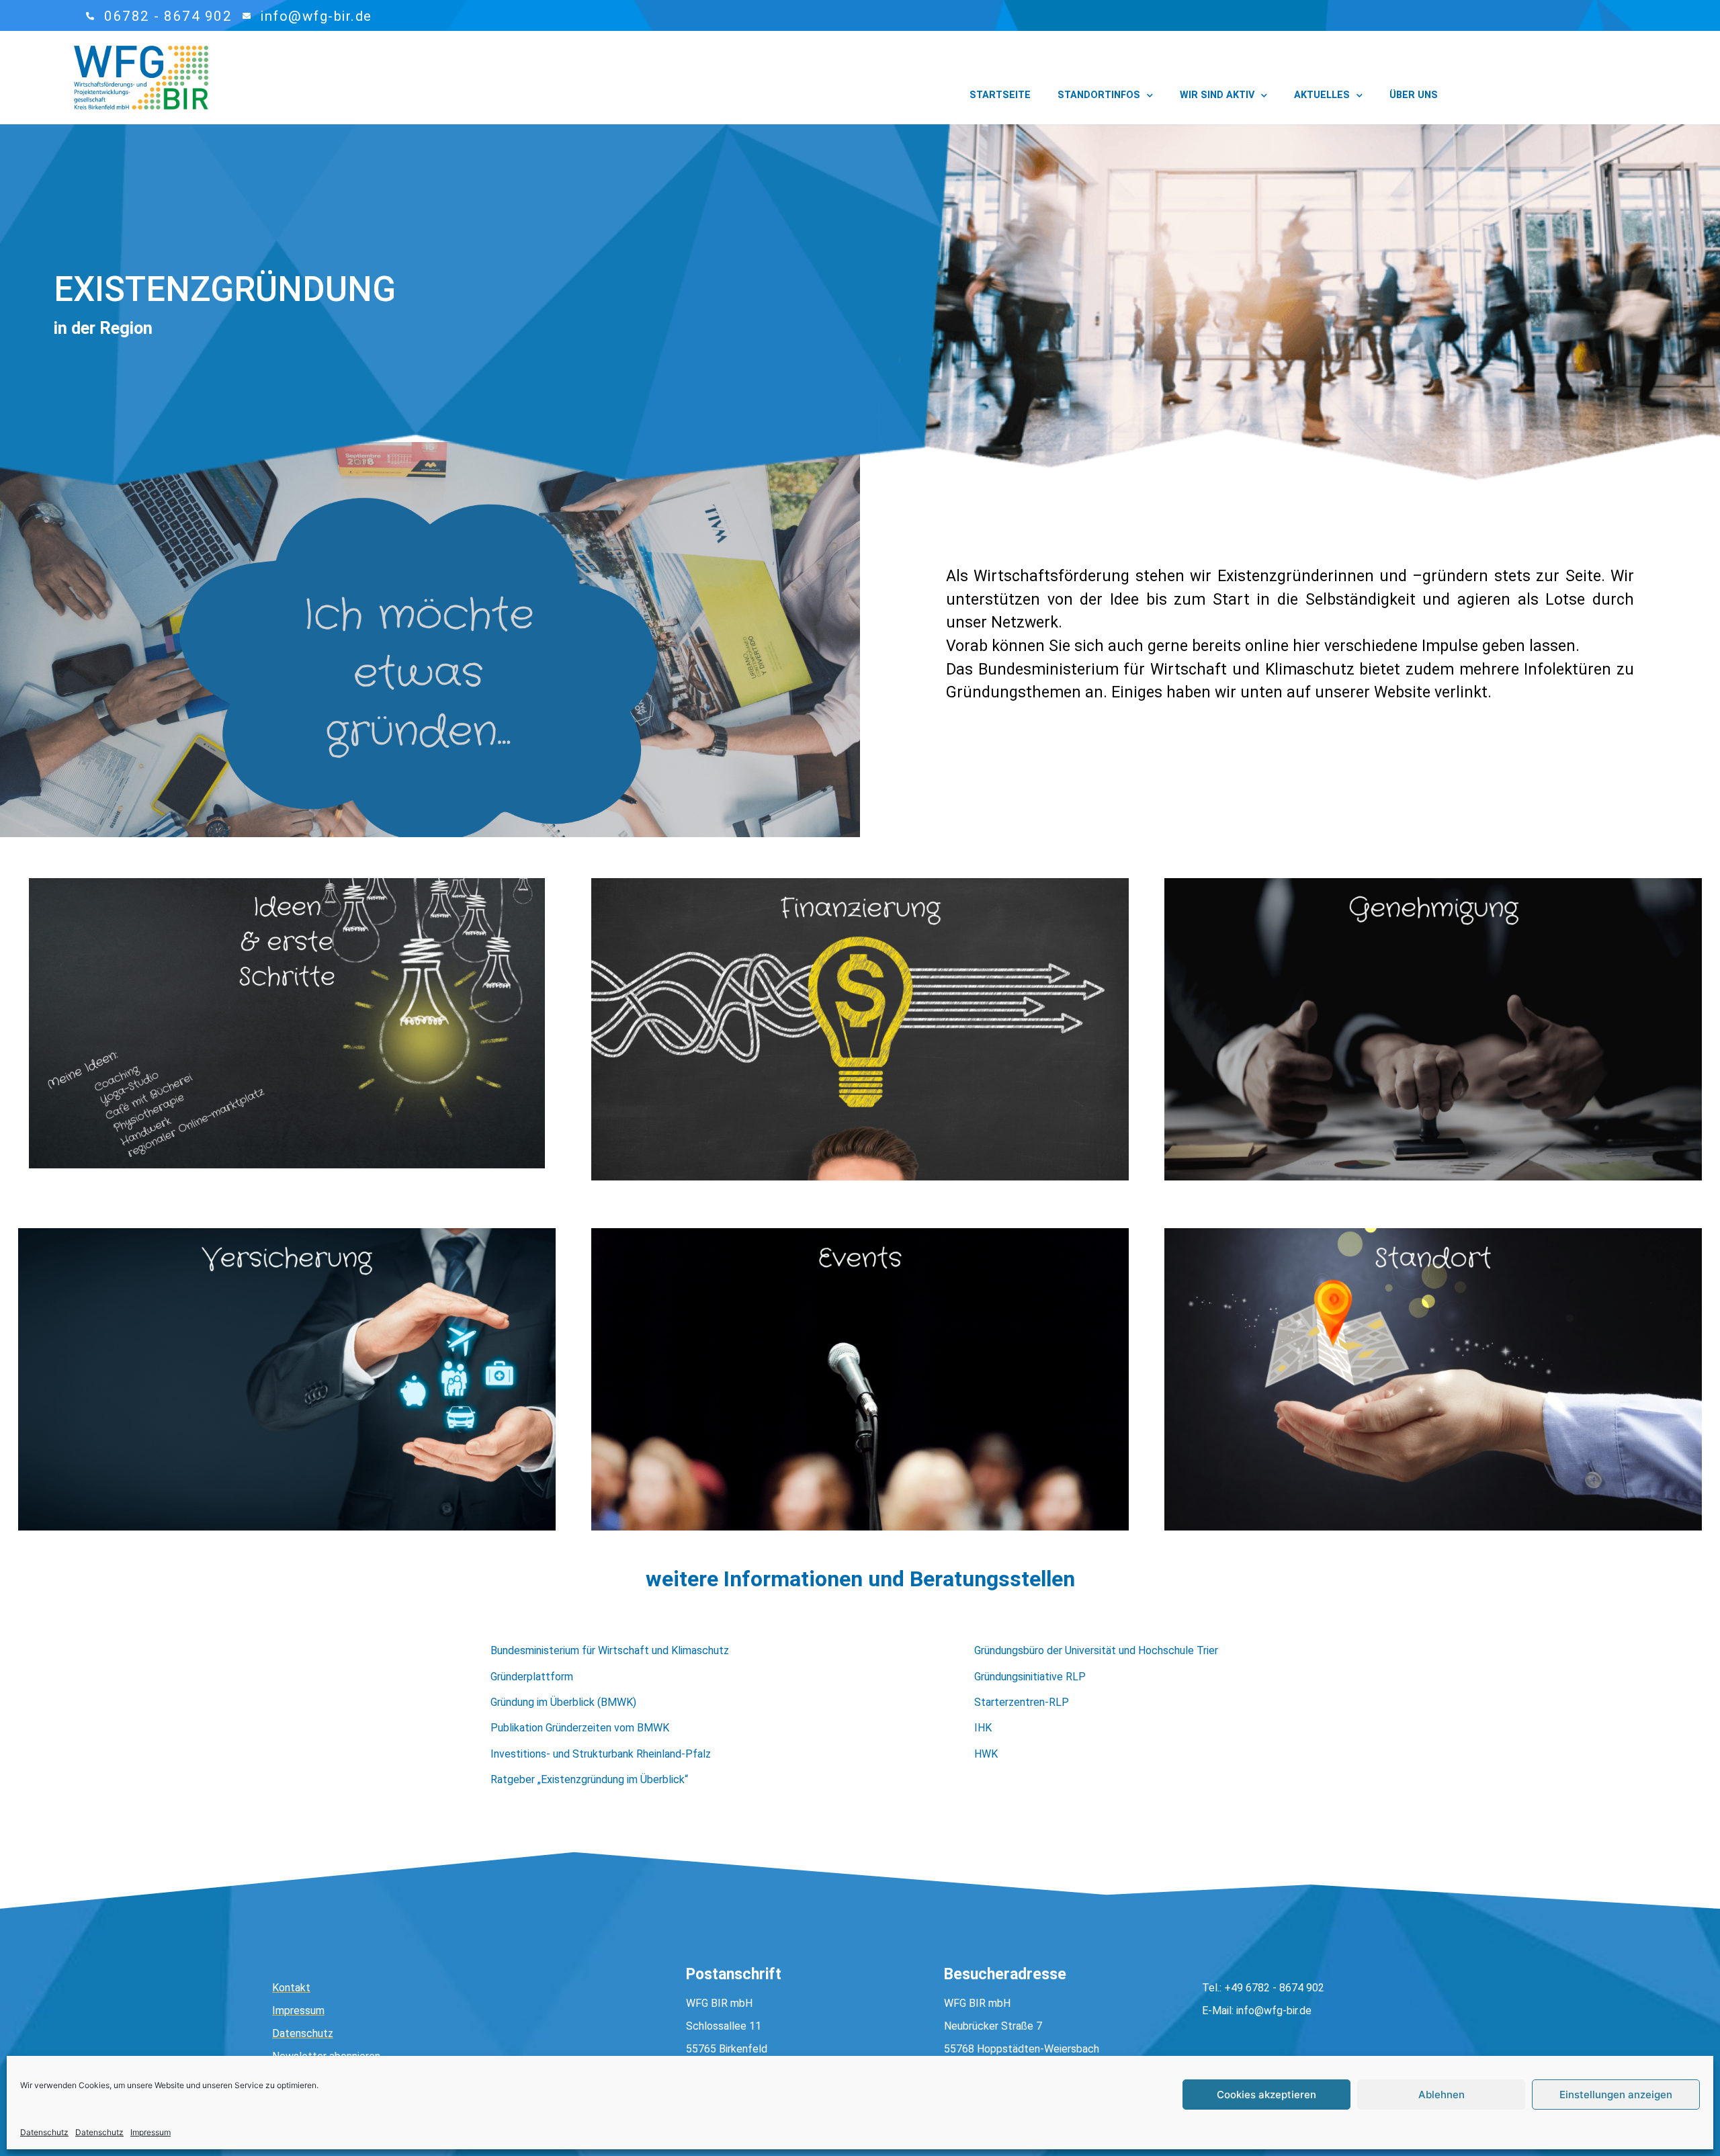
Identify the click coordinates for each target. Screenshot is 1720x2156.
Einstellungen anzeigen (1616, 2095)
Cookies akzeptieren (1266, 2095)
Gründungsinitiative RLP (1030, 1677)
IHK (983, 1728)
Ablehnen (1442, 2095)
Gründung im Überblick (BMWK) (563, 1702)
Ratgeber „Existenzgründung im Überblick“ (589, 1779)
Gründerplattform (532, 1677)
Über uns (1414, 95)
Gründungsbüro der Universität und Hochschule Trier (1096, 1650)
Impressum (150, 2132)
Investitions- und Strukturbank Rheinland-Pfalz (601, 1754)
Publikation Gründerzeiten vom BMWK (580, 1728)
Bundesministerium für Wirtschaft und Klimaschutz (610, 1650)
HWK (986, 1754)
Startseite (1000, 95)
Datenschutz (44, 2132)
